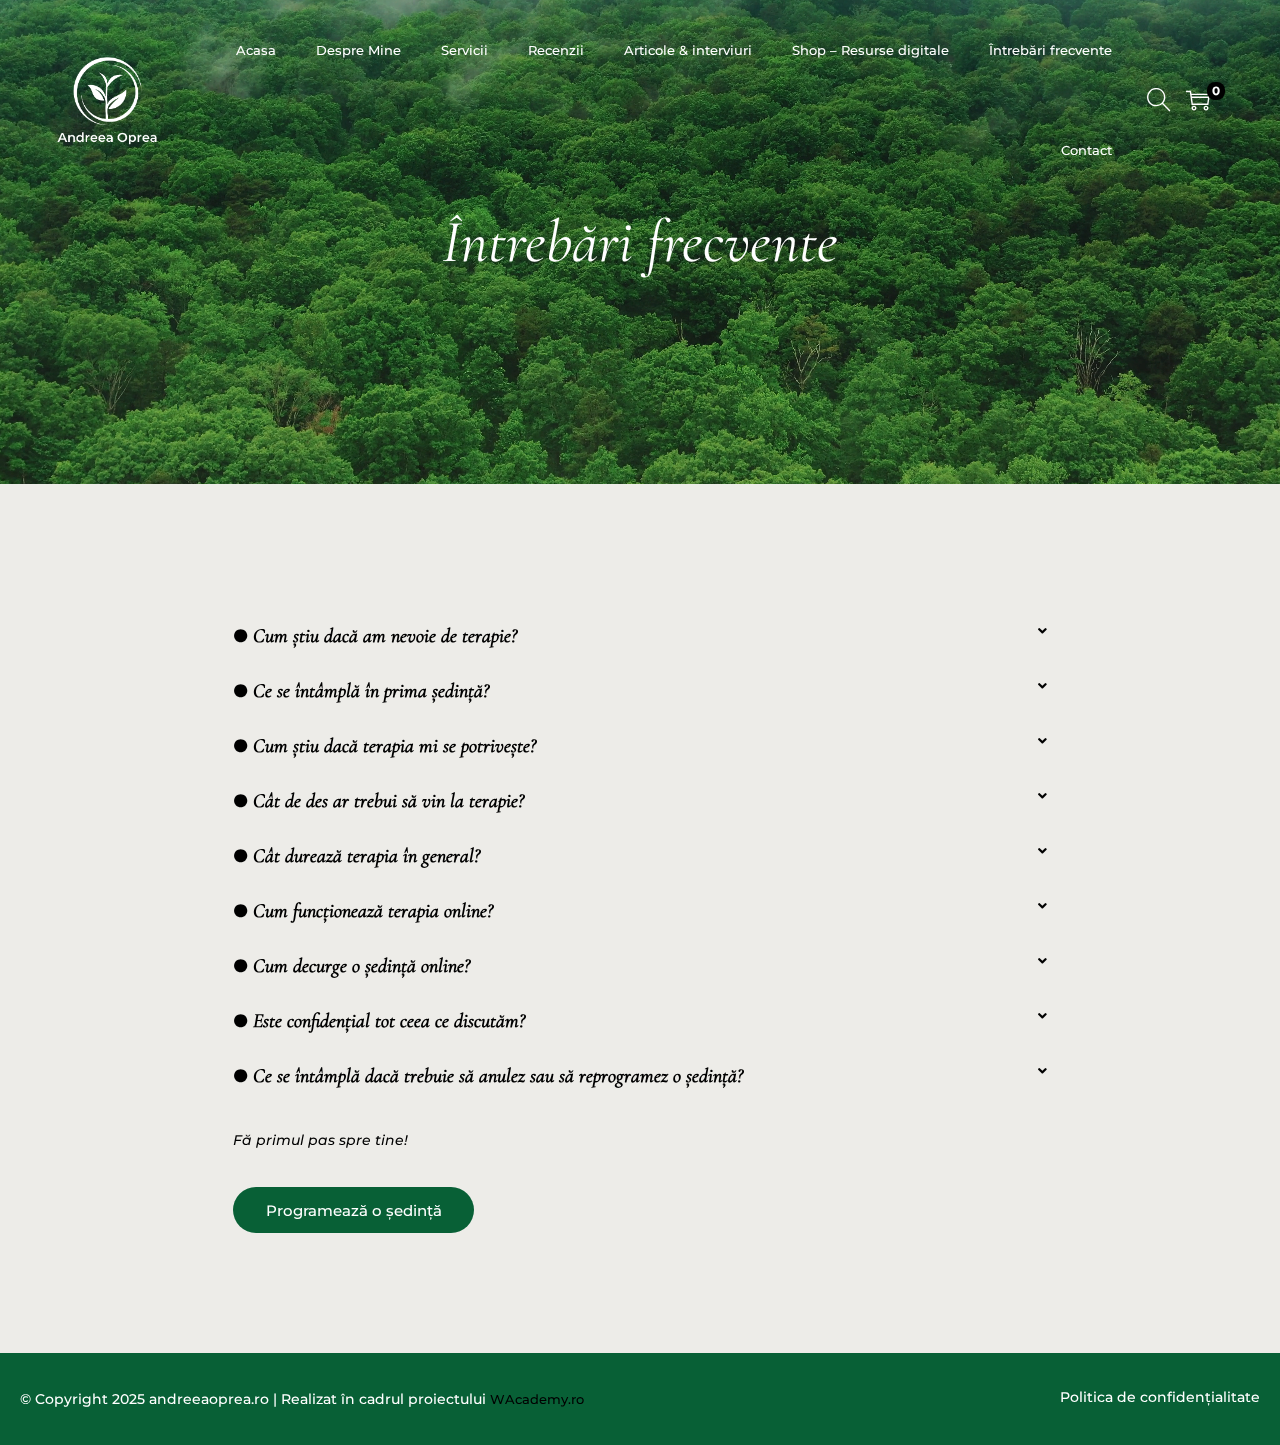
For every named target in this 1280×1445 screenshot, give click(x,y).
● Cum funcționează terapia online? (363, 911)
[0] (1198, 100)
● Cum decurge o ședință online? (351, 966)
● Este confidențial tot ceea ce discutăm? (379, 1021)
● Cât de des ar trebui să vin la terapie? (378, 801)
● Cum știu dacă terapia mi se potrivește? (384, 746)
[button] (639, 631)
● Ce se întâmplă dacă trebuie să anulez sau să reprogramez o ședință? (488, 1076)
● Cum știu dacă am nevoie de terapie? (375, 636)
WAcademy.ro (537, 1399)
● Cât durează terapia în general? (356, 856)
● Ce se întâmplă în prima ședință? (361, 691)
